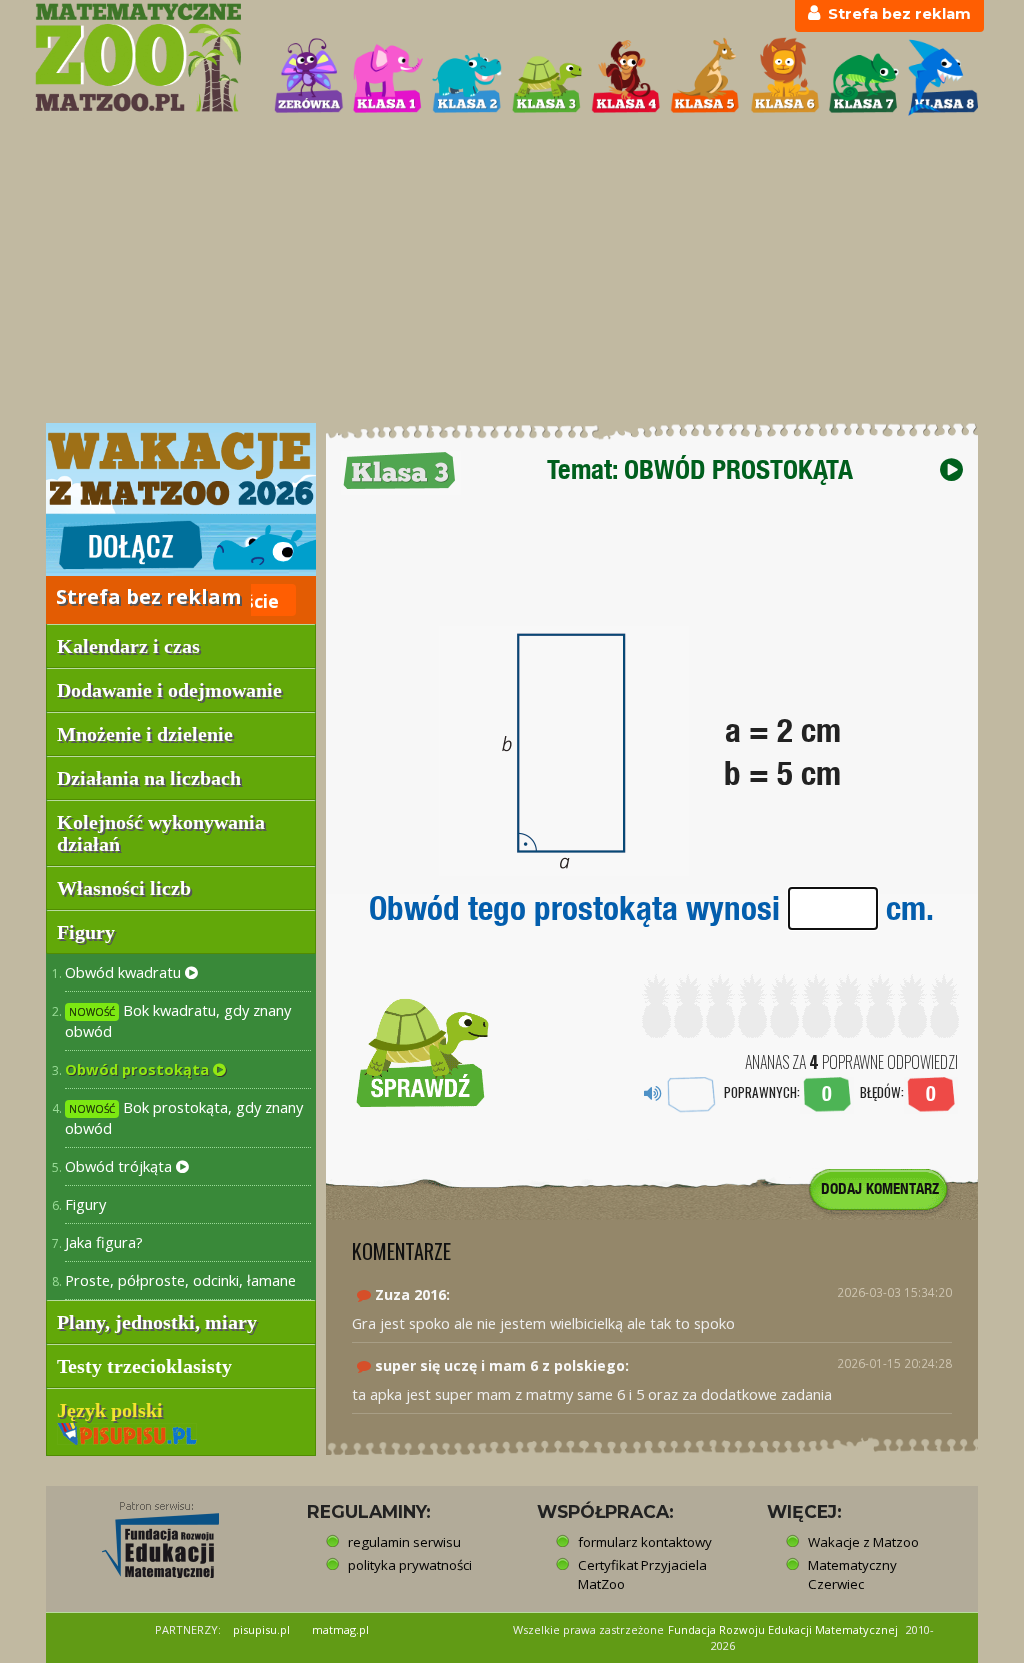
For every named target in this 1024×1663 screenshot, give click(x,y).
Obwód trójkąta (120, 1166)
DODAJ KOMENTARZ (880, 1188)
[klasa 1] (388, 77)
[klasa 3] (547, 77)
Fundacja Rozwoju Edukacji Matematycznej (783, 1629)
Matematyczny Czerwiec (852, 1574)
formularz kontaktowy (645, 1542)
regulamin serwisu (404, 1542)
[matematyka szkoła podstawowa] (142, 57)
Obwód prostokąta (139, 1069)
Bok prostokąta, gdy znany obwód (184, 1117)
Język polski (112, 1410)
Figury (85, 1204)
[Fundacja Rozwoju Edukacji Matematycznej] (146, 1534)
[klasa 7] (864, 77)
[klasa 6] (785, 77)
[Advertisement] (512, 271)
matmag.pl (340, 1629)
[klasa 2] (467, 77)
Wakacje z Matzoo (863, 1542)
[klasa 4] (626, 77)
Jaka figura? (104, 1242)
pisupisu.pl (261, 1629)
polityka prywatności (410, 1565)
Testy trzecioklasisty (144, 1366)
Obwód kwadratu (125, 972)
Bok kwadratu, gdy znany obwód (178, 1020)
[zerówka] (309, 77)
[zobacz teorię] (951, 469)
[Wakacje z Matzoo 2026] (181, 499)
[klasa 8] (943, 77)
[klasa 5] (705, 77)
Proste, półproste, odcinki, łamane (180, 1280)
